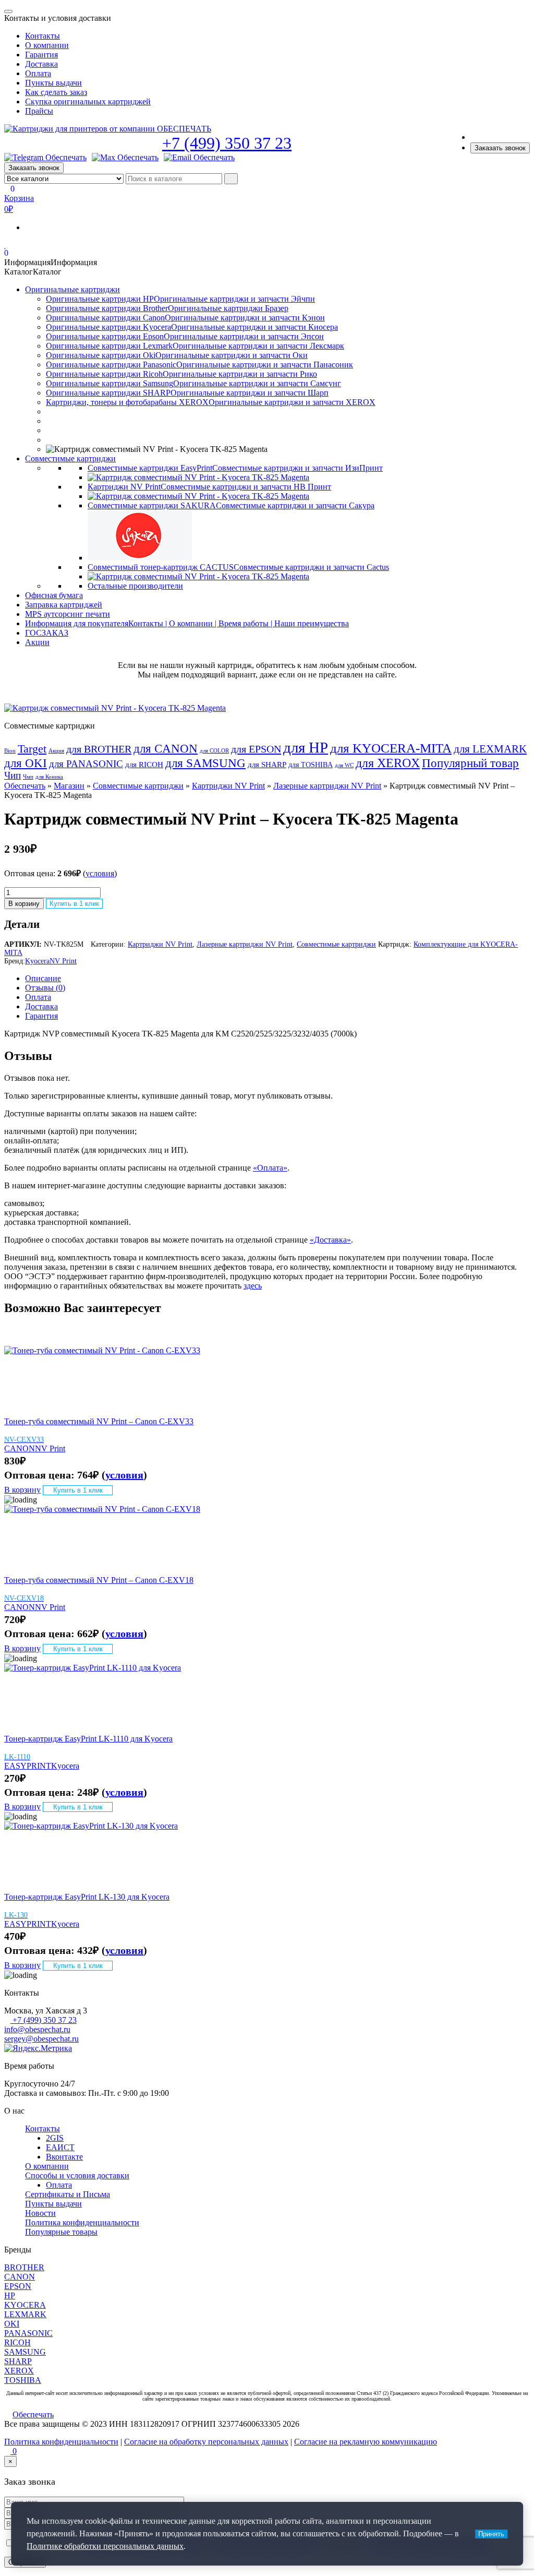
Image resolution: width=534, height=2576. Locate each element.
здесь (253, 1286)
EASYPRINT (28, 1766)
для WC (344, 765)
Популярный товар (470, 763)
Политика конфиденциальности (82, 2222)
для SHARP (267, 765)
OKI (12, 2324)
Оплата (38, 73)
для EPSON (256, 749)
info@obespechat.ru (37, 2029)
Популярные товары (61, 2232)
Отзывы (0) (45, 988)
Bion (10, 751)
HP (10, 2295)
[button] (51, 262)
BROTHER (24, 2267)
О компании (47, 45)
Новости (40, 2213)
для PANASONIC (86, 764)
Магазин (69, 786)
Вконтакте (64, 2157)
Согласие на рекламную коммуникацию (366, 2442)
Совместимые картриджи (70, 458)
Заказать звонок (500, 148)
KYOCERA (25, 2305)
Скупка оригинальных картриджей (88, 102)
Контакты (43, 36)
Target (32, 749)
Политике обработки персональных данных (105, 2546)
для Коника (49, 777)
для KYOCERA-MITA (391, 748)
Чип (13, 776)
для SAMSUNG (205, 763)
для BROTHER (99, 749)
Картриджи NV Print (228, 786)
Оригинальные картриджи (72, 289)
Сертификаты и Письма (68, 2194)
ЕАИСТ (60, 2147)
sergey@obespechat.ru (41, 2039)
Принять (491, 2534)
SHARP (18, 2361)
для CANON (166, 749)
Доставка (41, 64)
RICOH (17, 2342)
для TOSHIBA (311, 765)
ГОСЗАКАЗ (47, 633)
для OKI (26, 763)
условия (100, 873)
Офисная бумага (54, 595)
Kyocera (37, 961)
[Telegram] (45, 158)
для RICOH (144, 765)
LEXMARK (25, 2314)
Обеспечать (25, 786)
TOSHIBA (23, 2380)
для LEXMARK (490, 749)
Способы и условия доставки (77, 2175)
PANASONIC (28, 2333)
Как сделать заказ (56, 92)
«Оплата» (270, 1168)
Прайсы (39, 111)
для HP (306, 747)
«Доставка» (330, 1240)
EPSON (18, 2286)
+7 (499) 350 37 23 (227, 143)
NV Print (63, 961)
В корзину (24, 904)
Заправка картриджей (64, 605)
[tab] (277, 979)
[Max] (125, 158)
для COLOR (214, 751)
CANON (20, 1448)
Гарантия (41, 55)
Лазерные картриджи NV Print (327, 786)
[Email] (199, 158)
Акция (56, 751)
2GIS (55, 2138)
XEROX (19, 2371)
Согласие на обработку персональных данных (206, 2442)
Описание (43, 978)
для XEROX (388, 763)
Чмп (28, 777)
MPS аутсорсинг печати (68, 614)
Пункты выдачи (53, 83)
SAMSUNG (25, 2352)
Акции (37, 642)
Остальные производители (135, 586)
